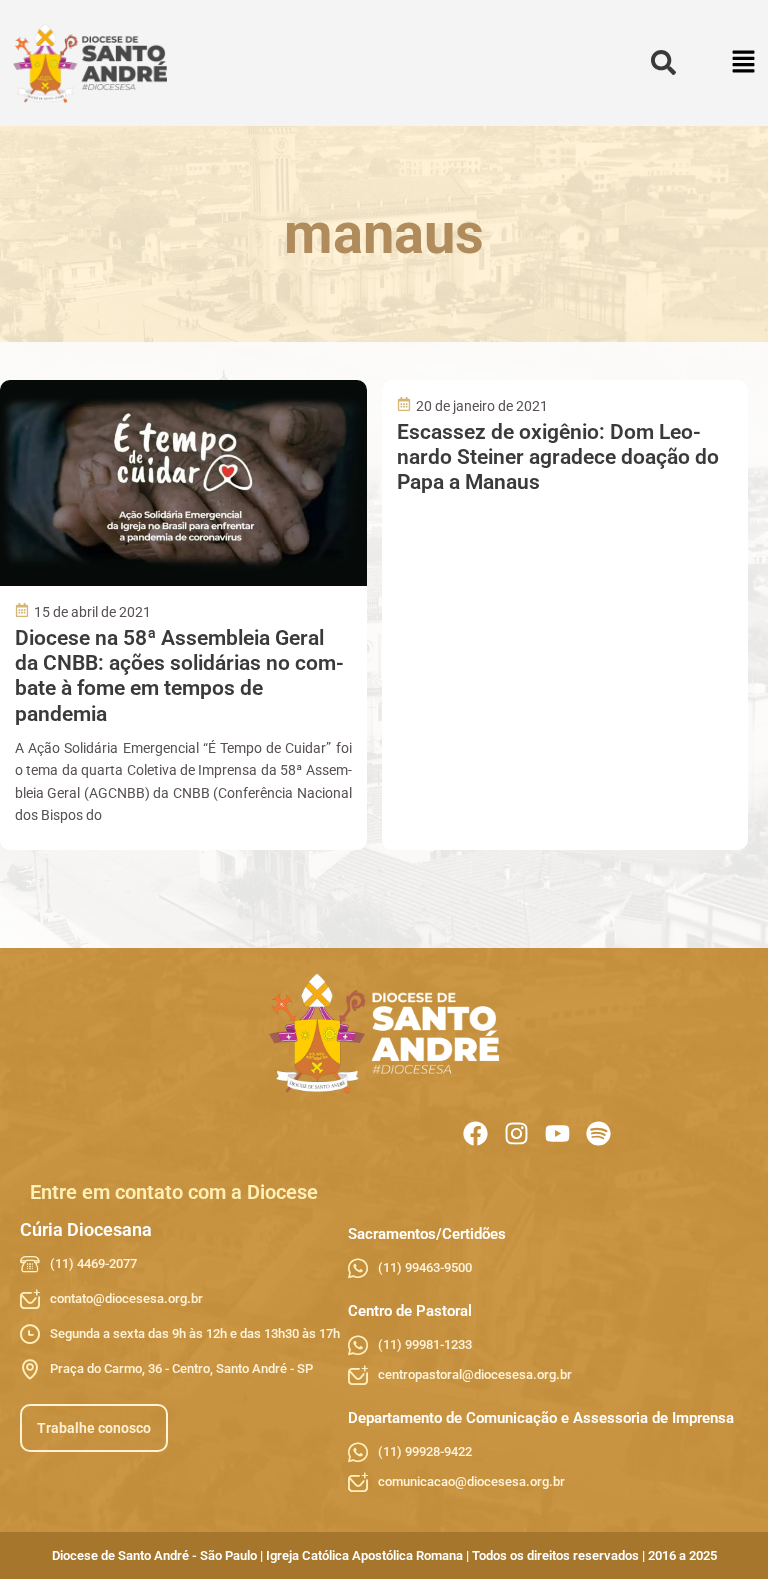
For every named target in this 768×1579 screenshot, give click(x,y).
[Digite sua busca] (663, 63)
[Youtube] (557, 1133)
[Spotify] (598, 1133)
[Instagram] (516, 1133)
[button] (744, 63)
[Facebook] (475, 1133)
